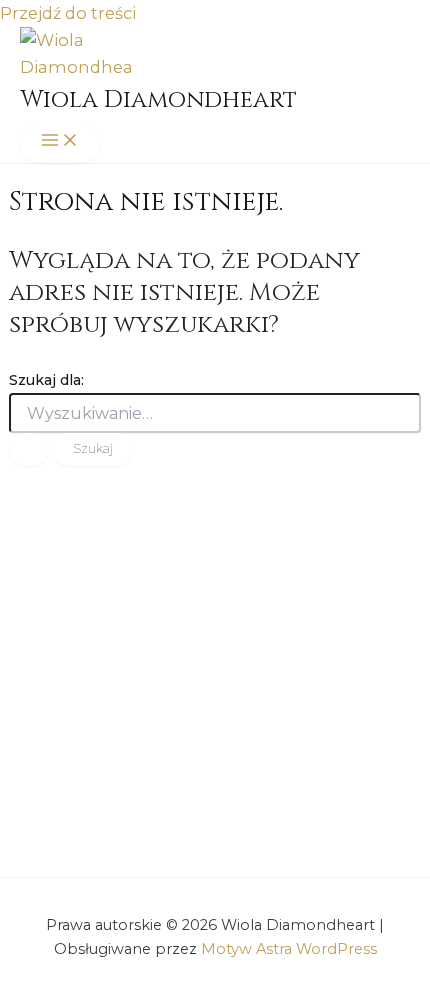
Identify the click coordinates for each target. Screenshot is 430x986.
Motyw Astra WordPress (289, 949)
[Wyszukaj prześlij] (29, 449)
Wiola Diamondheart (158, 100)
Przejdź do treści (68, 13)
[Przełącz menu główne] (60, 141)
